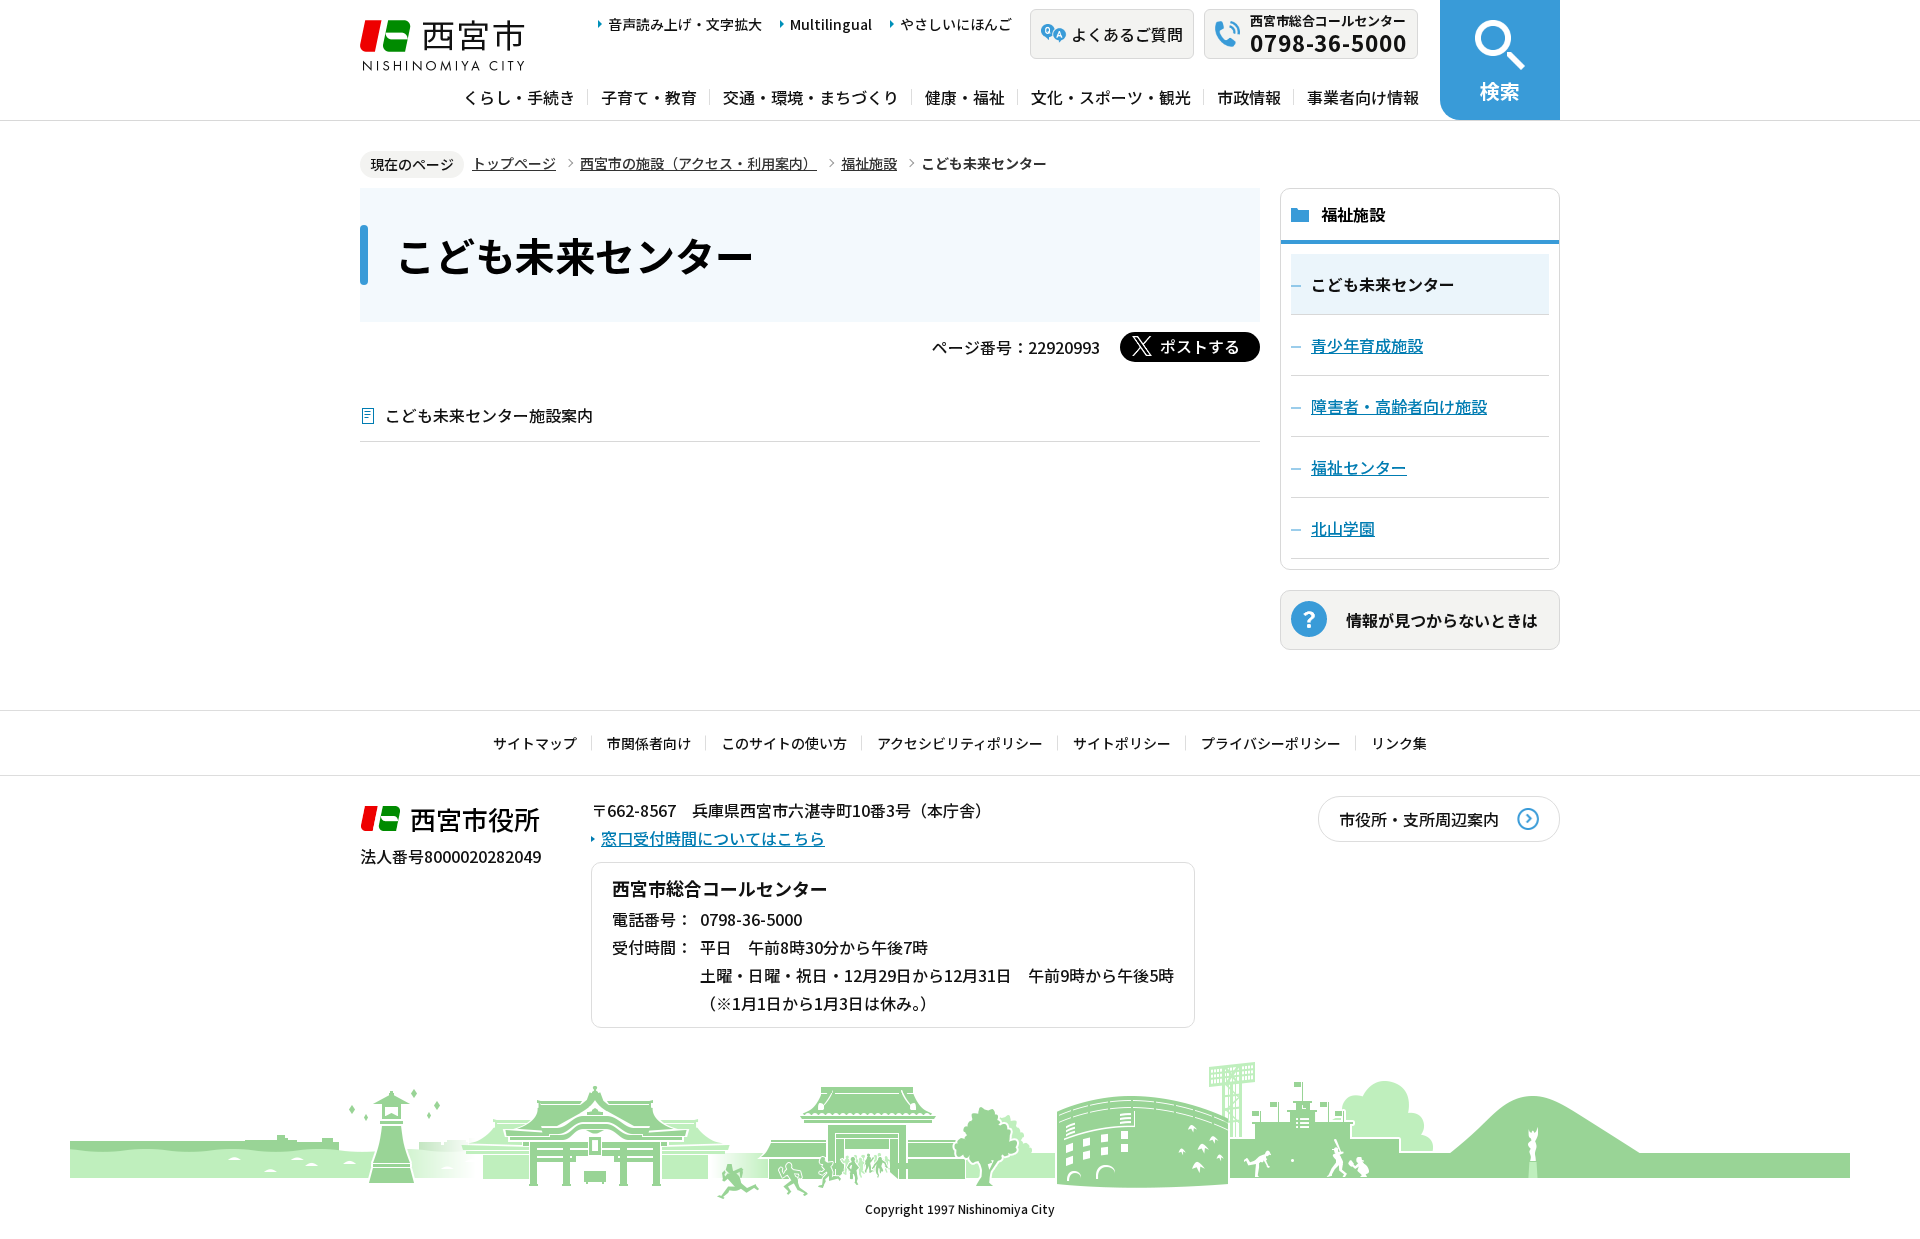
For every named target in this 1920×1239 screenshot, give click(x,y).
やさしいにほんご (956, 24)
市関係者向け (649, 743)
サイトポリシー (1122, 743)
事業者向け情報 (1363, 97)
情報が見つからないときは (1442, 620)
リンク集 (1399, 743)
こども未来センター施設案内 (489, 415)
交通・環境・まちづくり (811, 97)
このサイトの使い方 (784, 743)
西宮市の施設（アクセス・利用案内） (698, 163)
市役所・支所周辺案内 (1419, 819)
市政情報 (1249, 97)
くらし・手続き (519, 97)
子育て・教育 (649, 97)
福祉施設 (869, 163)
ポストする (1200, 346)
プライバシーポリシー (1271, 743)
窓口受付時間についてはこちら (713, 838)
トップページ (514, 163)
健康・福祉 (965, 97)
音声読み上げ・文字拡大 (685, 24)
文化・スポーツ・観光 (1111, 97)
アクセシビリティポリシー (960, 743)
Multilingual (831, 24)
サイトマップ (535, 743)
